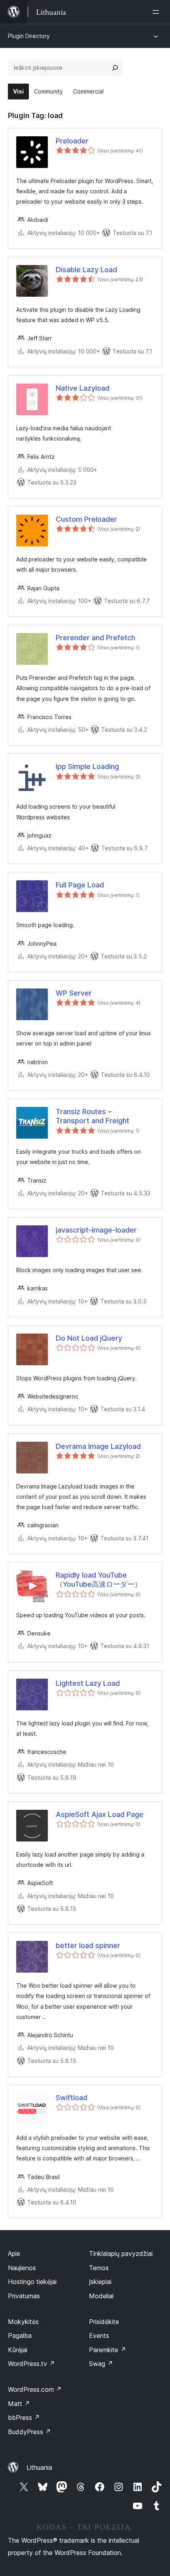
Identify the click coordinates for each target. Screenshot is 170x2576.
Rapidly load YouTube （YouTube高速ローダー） (99, 1580)
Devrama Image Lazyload (98, 1446)
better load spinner (88, 1945)
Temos (99, 2268)
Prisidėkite (104, 2322)
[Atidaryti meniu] (157, 12)
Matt (19, 2404)
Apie (14, 2254)
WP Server (74, 993)
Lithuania (39, 2467)
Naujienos (22, 2268)
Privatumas (24, 2296)
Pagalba (20, 2336)
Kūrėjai (18, 2350)
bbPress (24, 2418)
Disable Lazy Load (86, 270)
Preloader (72, 141)
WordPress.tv (31, 2364)
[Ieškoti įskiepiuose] (115, 68)
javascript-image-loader (96, 1230)
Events (99, 2336)
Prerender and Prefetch (95, 638)
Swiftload (72, 2098)
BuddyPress (29, 2432)
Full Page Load (80, 885)
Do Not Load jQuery (89, 1338)
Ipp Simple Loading (87, 766)
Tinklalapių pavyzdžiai (121, 2254)
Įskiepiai (100, 2282)
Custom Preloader (86, 519)
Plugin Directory (29, 36)
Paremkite (108, 2350)
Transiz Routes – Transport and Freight (93, 1116)
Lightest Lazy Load (88, 1683)
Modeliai (101, 2296)
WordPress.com (35, 2389)
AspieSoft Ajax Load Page (100, 1814)
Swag (101, 2364)
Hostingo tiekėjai (32, 2282)
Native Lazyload (83, 388)
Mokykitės (23, 2322)
